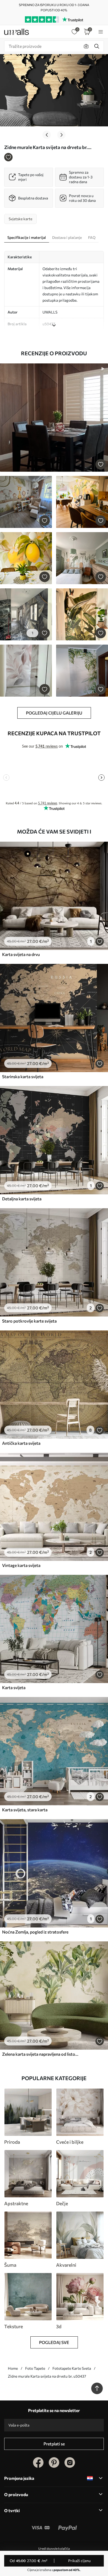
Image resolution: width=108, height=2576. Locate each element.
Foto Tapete (35, 2368)
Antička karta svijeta (21, 1443)
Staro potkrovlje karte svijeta (29, 1321)
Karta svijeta (14, 1687)
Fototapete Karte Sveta (72, 2368)
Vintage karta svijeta (21, 1565)
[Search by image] (86, 46)
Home (13, 2368)
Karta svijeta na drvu (21, 954)
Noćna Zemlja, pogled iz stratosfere (35, 1932)
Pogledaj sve (54, 2342)
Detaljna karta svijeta (22, 1199)
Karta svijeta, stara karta (25, 1810)
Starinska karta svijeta (23, 1076)
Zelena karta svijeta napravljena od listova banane (40, 2054)
